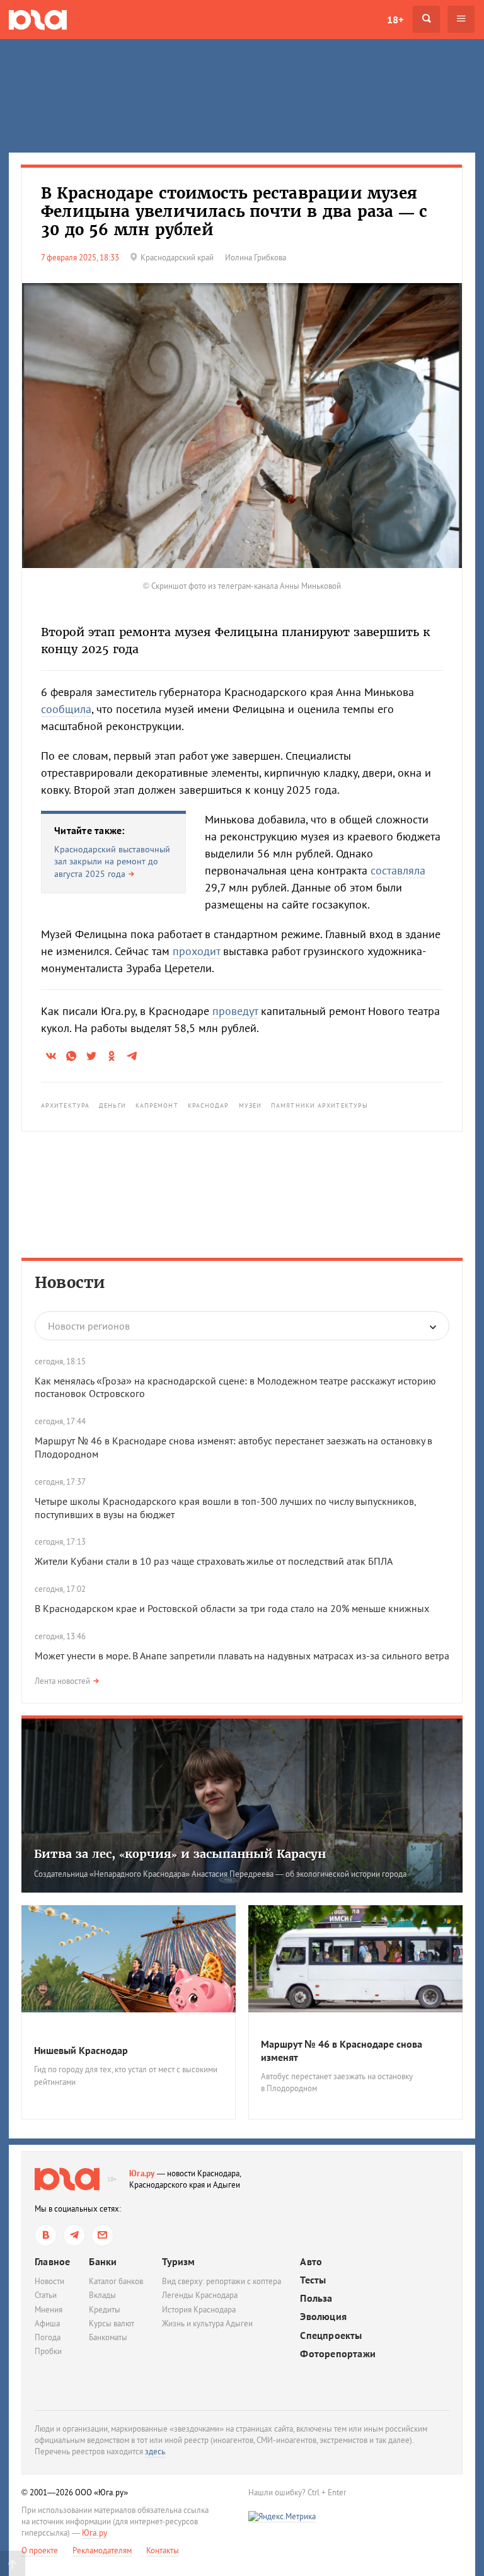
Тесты (313, 2280)
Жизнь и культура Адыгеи (207, 2324)
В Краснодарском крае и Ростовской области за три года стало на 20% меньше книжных (232, 1608)
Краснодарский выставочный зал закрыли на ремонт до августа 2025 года (112, 862)
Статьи (46, 2295)
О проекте (40, 2550)
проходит (196, 951)
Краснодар (209, 1105)
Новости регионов (89, 1326)
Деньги (112, 1105)
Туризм (178, 2261)
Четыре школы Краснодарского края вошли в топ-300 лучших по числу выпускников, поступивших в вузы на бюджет (225, 1508)
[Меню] (461, 19)
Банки (103, 2261)
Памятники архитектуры (320, 1105)
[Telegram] (74, 2235)
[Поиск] (426, 19)
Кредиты (105, 2310)
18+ (395, 20)
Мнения (49, 2310)
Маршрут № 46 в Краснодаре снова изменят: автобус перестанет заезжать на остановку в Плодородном (233, 1447)
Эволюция (323, 2317)
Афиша (47, 2324)
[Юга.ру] (38, 19)
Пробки (48, 2351)
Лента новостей (62, 1681)
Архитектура (65, 1105)
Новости (70, 1283)
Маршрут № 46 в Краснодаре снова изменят (342, 2051)
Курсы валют (112, 2324)
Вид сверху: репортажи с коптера (222, 2281)
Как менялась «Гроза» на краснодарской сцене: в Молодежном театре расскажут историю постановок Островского (235, 1387)
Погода (48, 2337)
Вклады (102, 2295)
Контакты (163, 2550)
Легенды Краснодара (200, 2295)
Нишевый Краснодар (81, 2050)
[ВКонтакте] (46, 2235)
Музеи (251, 1105)
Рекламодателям (102, 2550)
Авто (311, 2262)
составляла (398, 870)
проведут (235, 1011)
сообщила (66, 709)
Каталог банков (116, 2281)
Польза (316, 2298)
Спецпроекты (331, 2335)
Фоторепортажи (338, 2354)
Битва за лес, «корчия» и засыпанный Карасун (180, 1854)
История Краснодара (199, 2310)
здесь (155, 2451)
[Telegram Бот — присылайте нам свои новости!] (102, 2235)
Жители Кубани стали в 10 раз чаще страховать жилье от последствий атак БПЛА (214, 1561)
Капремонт (157, 1105)
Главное (52, 2261)
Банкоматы (108, 2337)
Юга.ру (142, 2173)
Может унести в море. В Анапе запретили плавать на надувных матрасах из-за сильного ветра (242, 1656)
